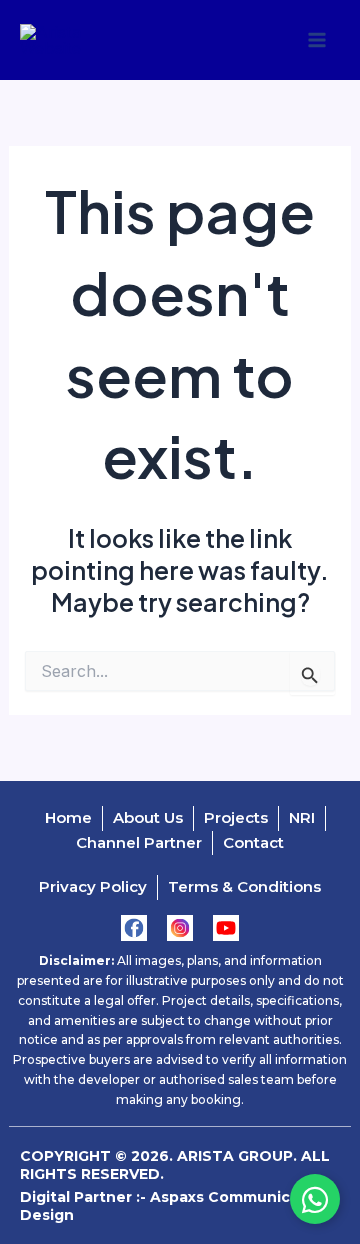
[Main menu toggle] (316, 40)
